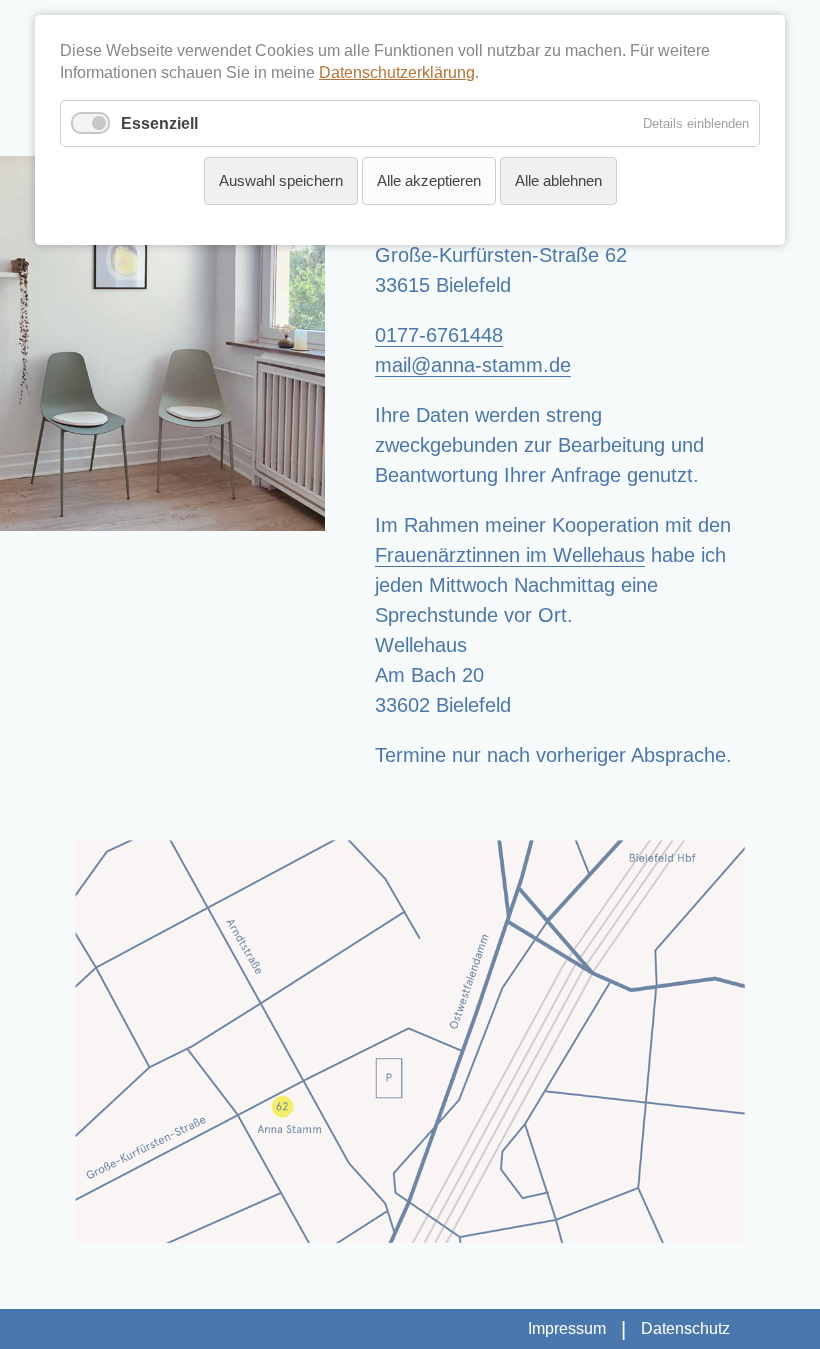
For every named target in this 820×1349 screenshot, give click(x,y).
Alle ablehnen (558, 180)
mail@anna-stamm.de (473, 365)
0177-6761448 (439, 335)
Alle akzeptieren (429, 180)
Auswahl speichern (281, 180)
